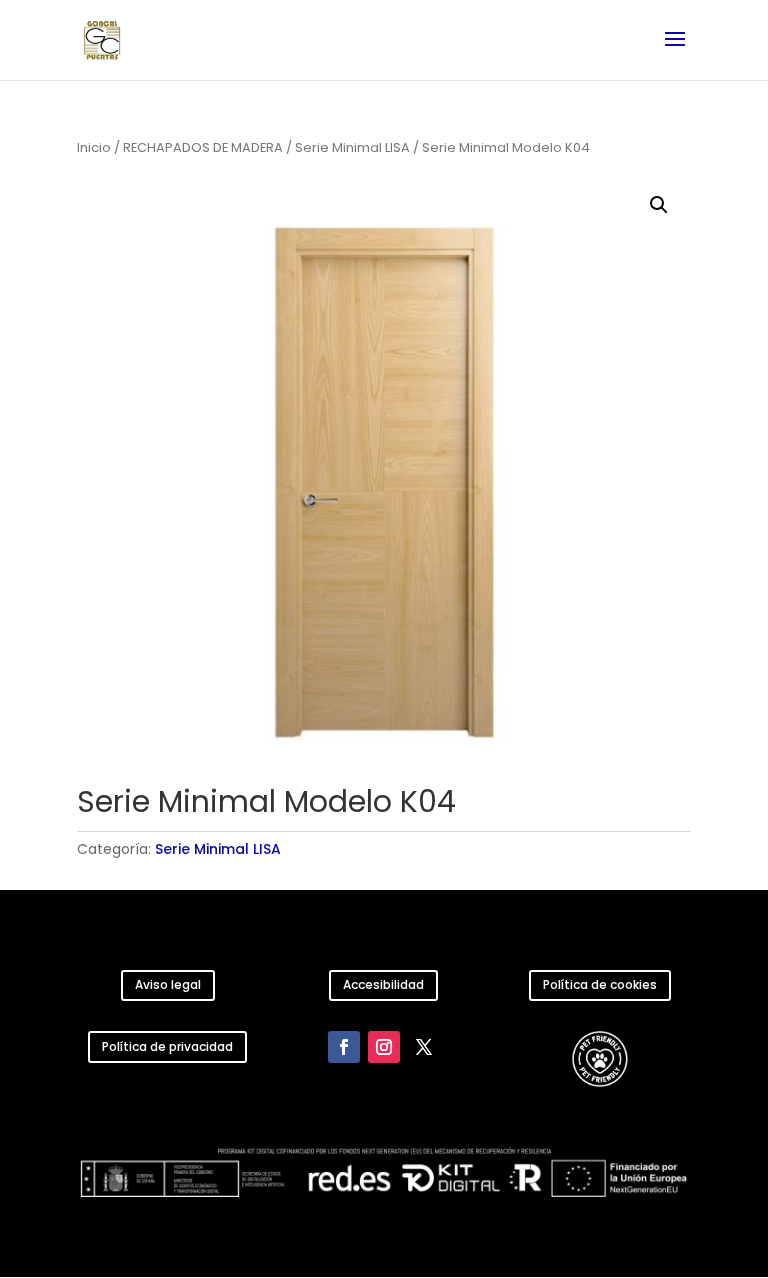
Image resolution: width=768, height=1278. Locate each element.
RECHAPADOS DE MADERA (203, 147)
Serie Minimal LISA (352, 147)
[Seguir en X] (424, 1047)
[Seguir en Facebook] (344, 1047)
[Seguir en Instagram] (384, 1047)
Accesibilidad (383, 984)
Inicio (94, 147)
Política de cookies (600, 984)
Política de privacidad (167, 1046)
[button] (659, 205)
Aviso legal (168, 984)
